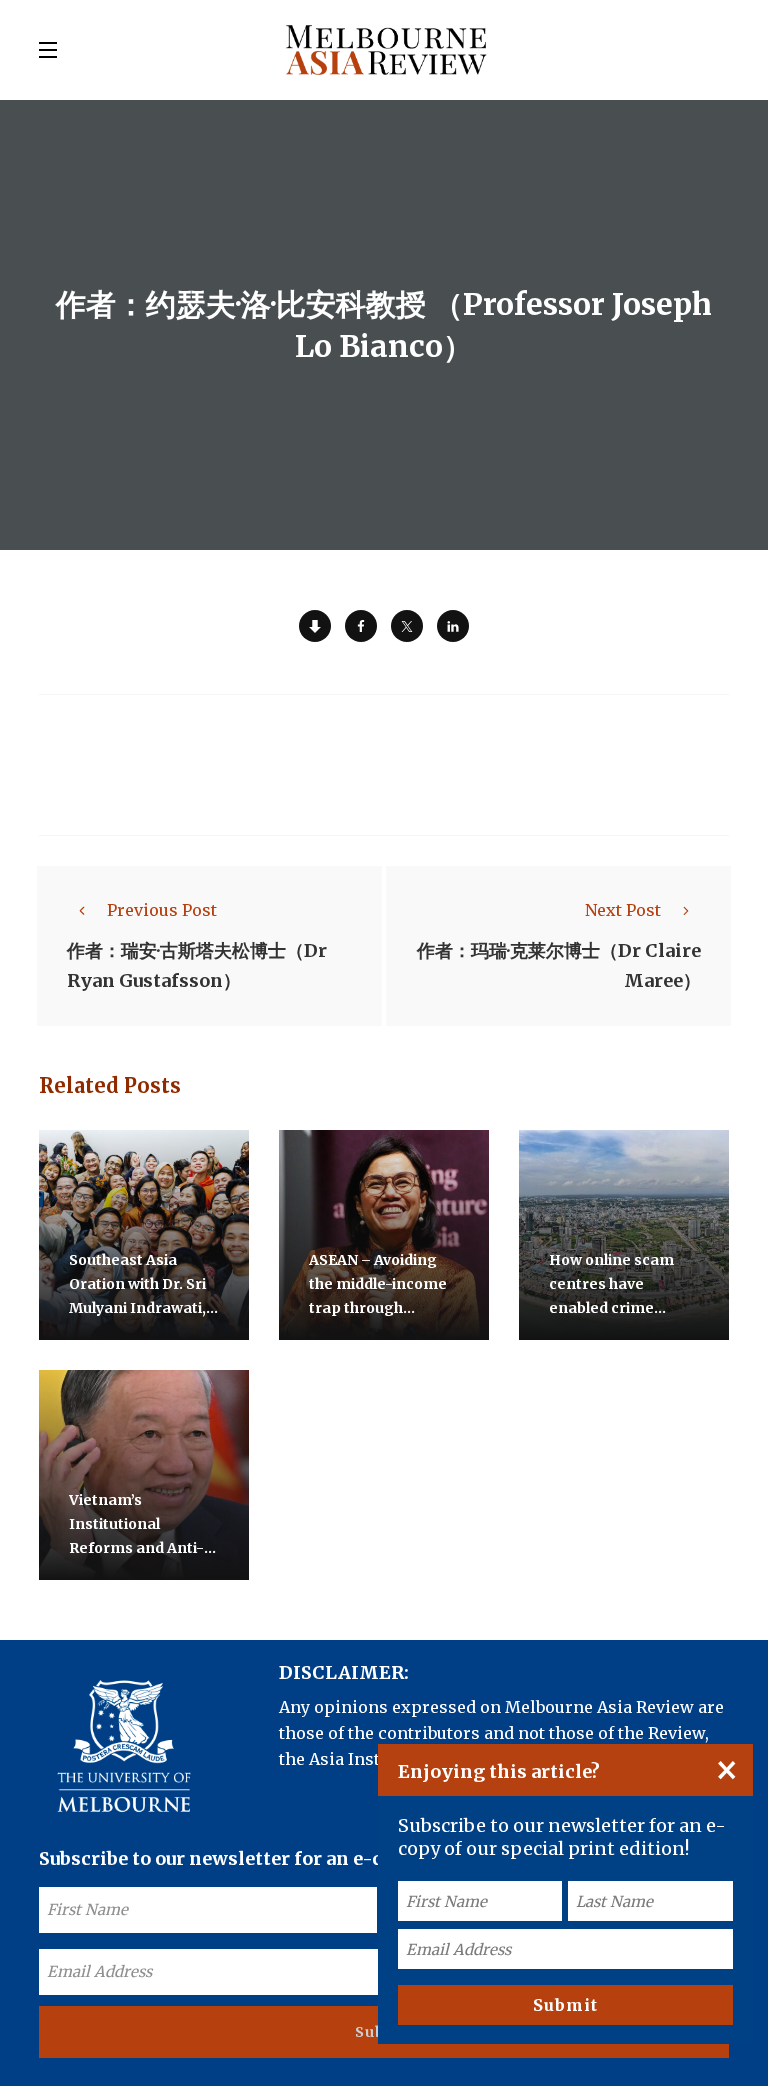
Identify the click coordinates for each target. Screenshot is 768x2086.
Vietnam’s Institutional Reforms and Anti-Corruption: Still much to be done (136, 1548)
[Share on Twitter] (407, 626)
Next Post (623, 910)
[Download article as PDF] (315, 626)
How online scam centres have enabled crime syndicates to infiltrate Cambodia (620, 1308)
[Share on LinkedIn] (453, 626)
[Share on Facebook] (361, 626)
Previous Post (162, 910)
